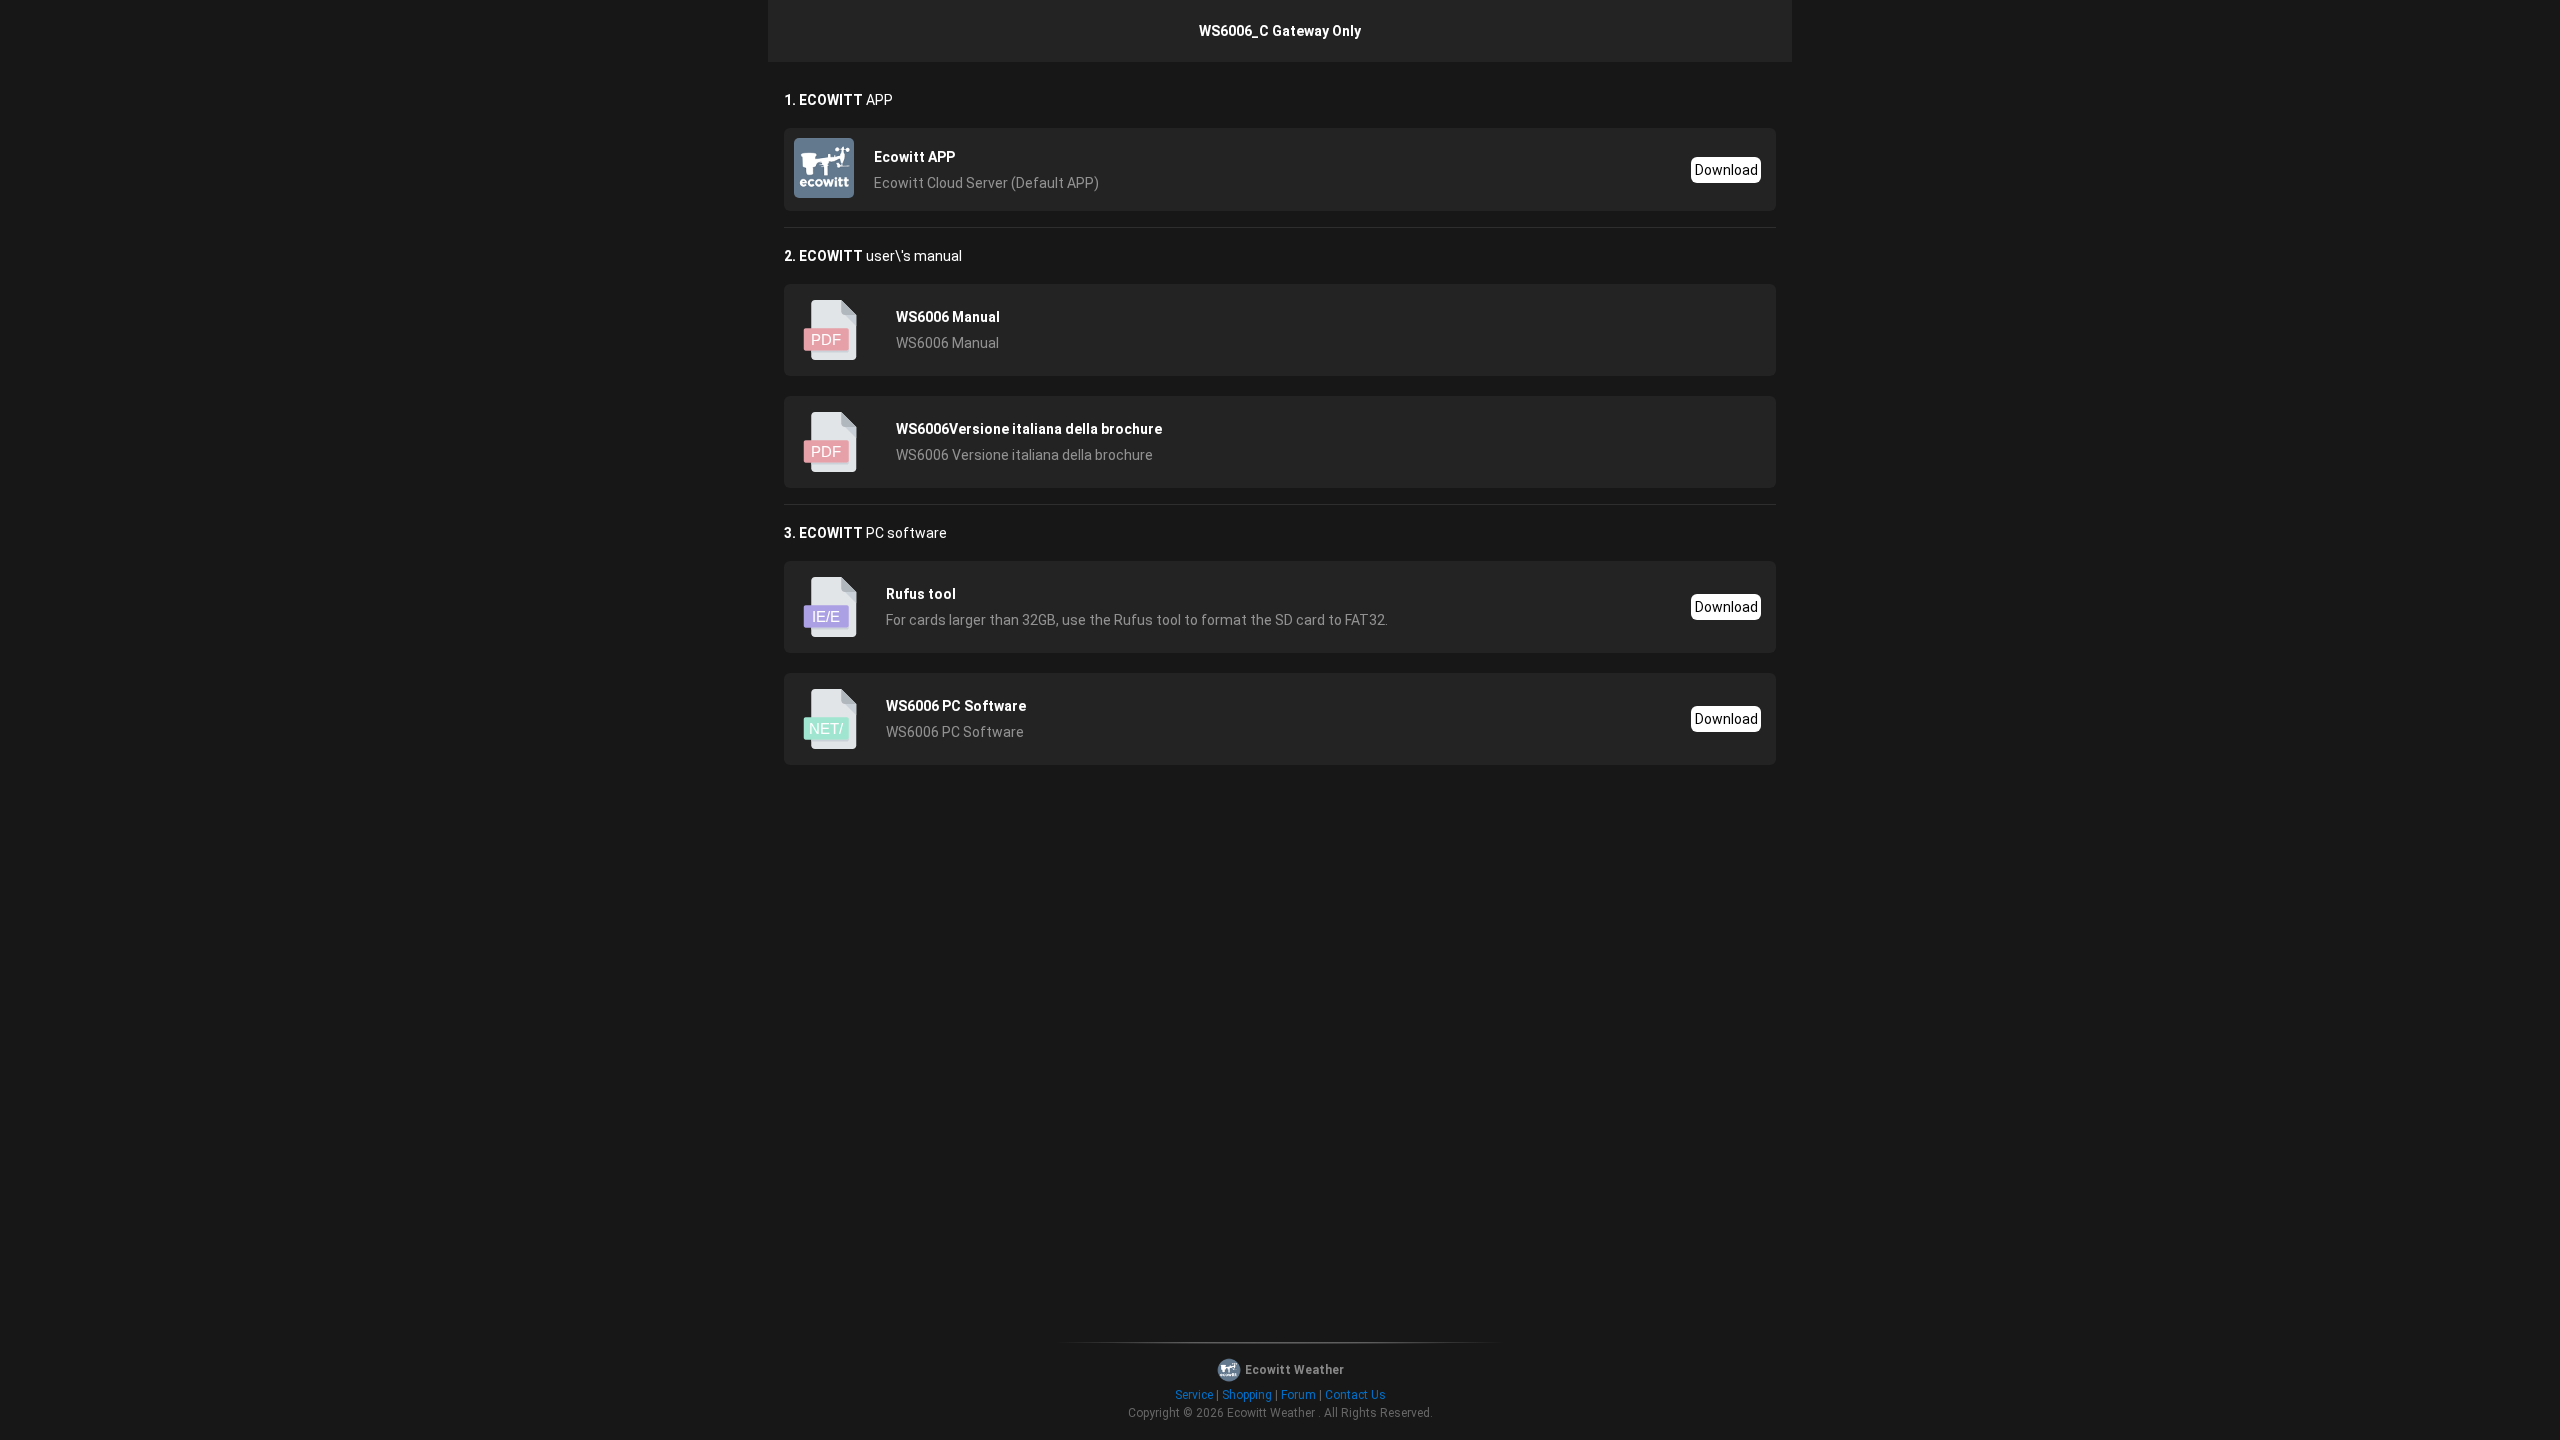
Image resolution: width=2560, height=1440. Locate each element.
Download (1726, 170)
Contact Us (1355, 1395)
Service (1194, 1395)
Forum (1298, 1395)
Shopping (1247, 1395)
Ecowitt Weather (1271, 1413)
